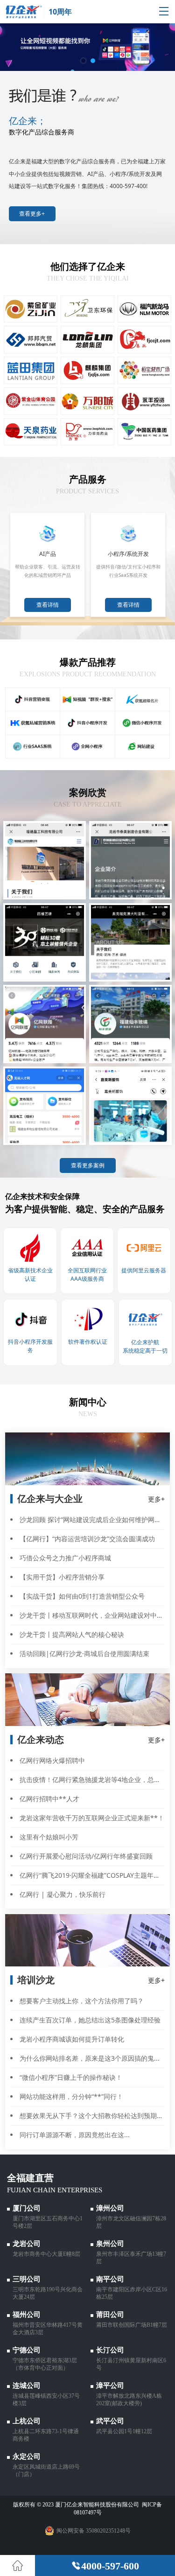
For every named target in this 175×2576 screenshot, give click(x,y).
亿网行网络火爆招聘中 (52, 1760)
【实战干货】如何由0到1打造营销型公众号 (82, 1596)
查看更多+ (32, 214)
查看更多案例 (88, 1165)
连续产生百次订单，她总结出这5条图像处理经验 (90, 2020)
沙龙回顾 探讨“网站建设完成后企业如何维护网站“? (93, 1520)
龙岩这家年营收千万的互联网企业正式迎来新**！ (92, 1818)
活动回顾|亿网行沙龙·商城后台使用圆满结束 (84, 1653)
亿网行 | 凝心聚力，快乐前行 (63, 1894)
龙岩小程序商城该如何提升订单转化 (72, 2039)
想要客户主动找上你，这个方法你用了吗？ (82, 2001)
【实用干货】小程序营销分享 (62, 1577)
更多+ (156, 1499)
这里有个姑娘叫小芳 (49, 1837)
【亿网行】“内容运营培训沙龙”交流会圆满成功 (87, 1539)
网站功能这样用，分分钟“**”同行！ (71, 2096)
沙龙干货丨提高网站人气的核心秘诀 (72, 1634)
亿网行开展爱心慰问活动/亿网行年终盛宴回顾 (86, 1856)
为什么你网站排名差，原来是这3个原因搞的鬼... (90, 2058)
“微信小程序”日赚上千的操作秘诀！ (71, 2077)
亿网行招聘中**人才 (49, 1799)
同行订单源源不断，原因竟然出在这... (75, 2135)
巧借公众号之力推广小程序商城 (65, 1558)
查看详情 (48, 605)
